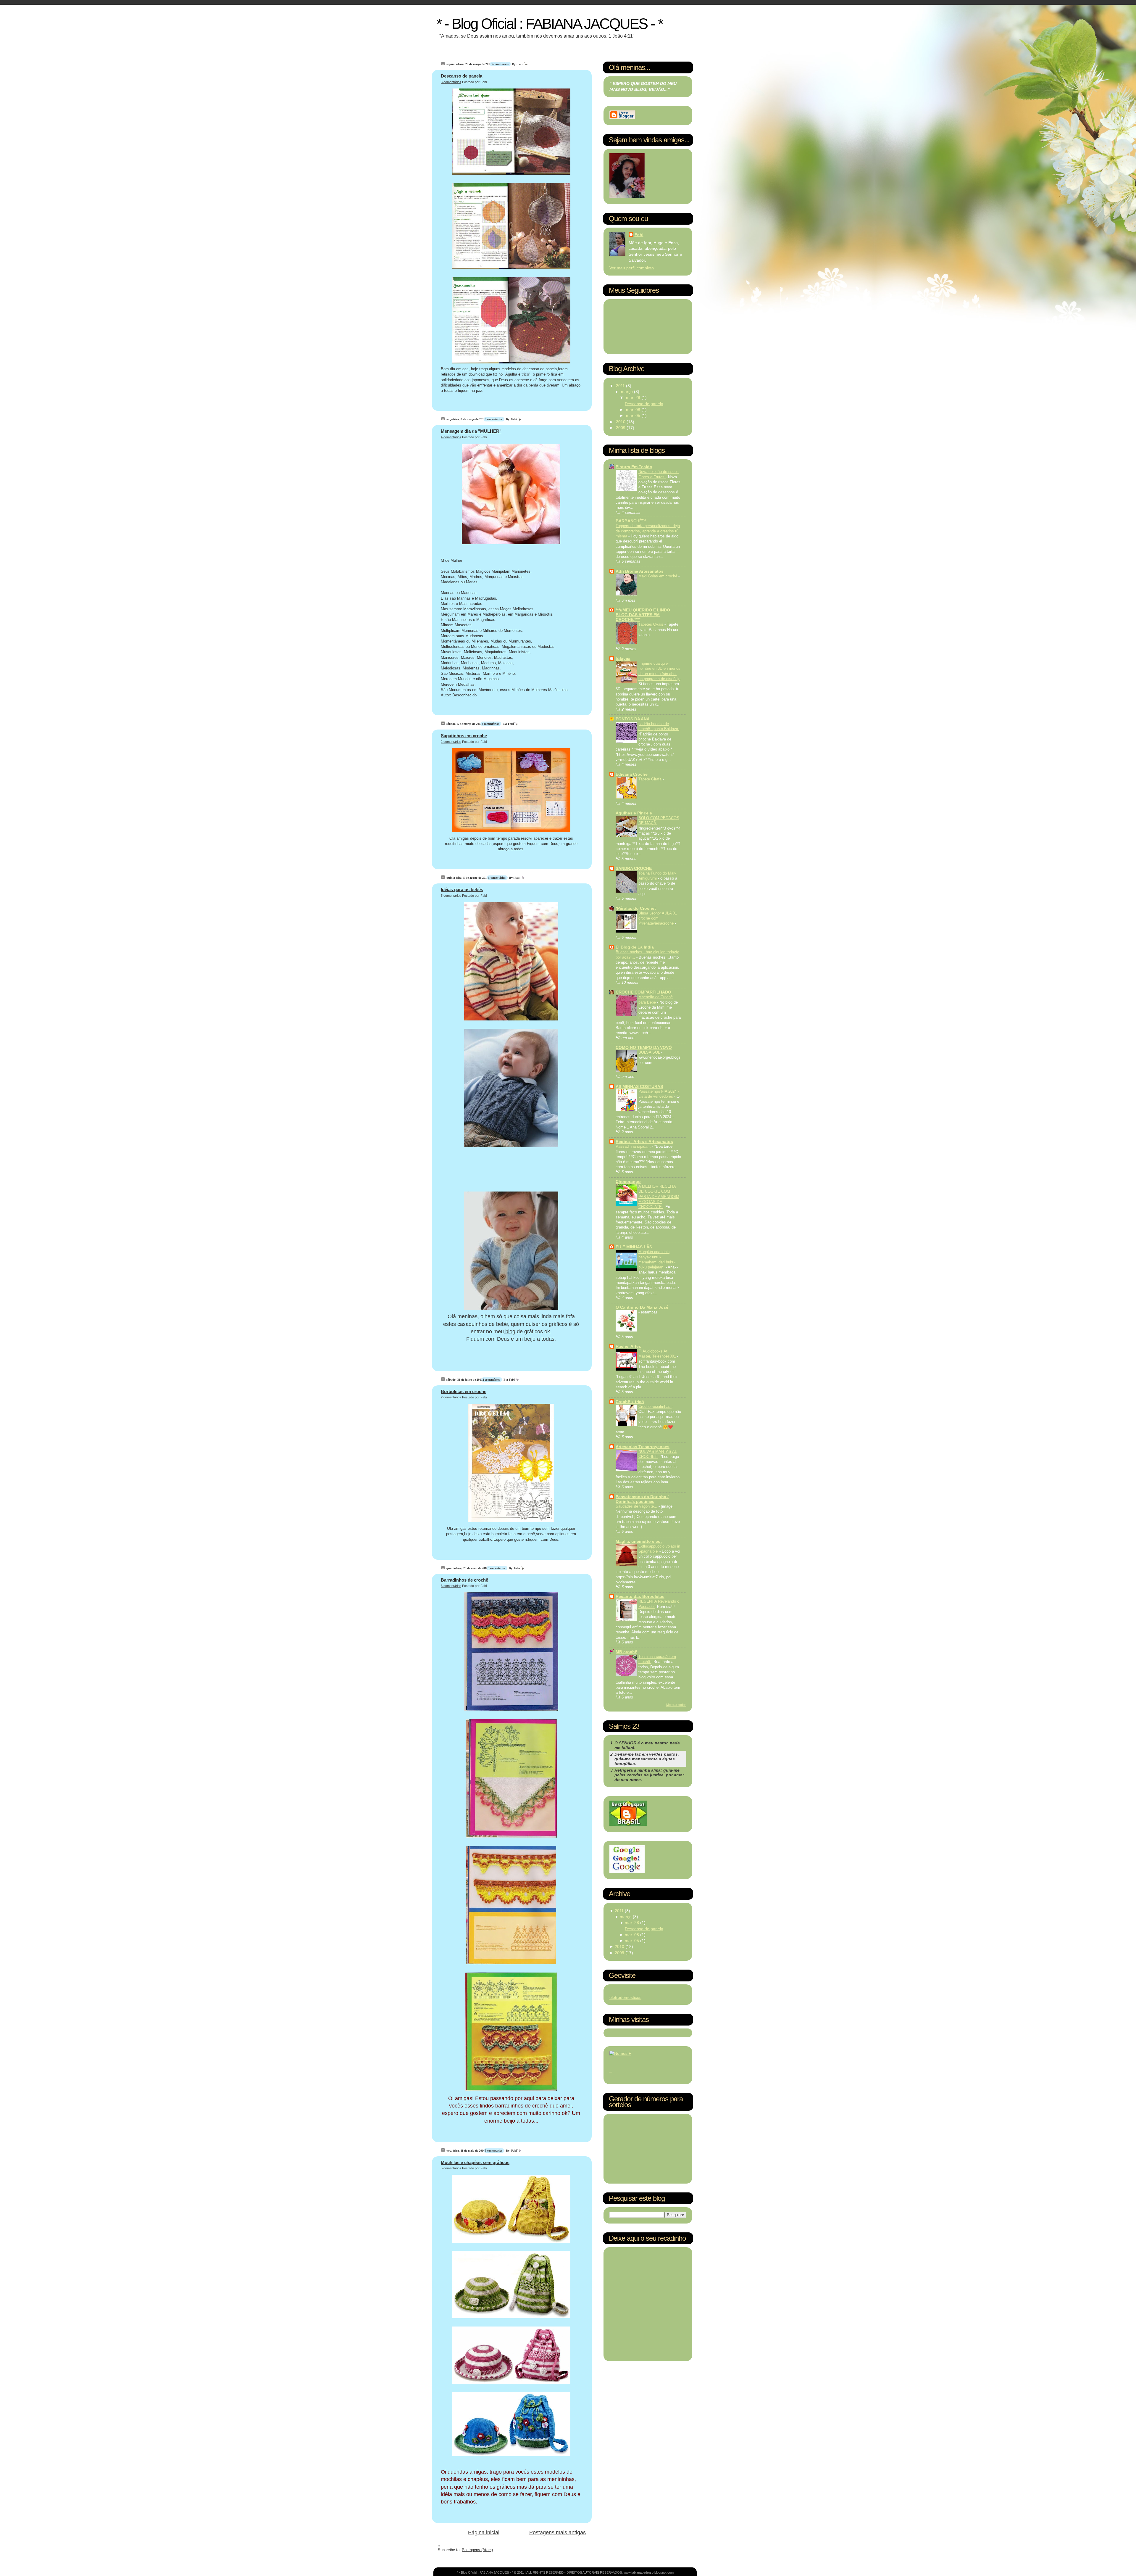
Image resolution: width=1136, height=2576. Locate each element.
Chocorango (628, 1181)
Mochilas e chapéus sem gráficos (475, 2162)
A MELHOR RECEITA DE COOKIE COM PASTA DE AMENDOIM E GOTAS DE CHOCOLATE (659, 1197)
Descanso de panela (461, 76)
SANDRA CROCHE (634, 868)
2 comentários (491, 724)
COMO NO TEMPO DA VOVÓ (644, 1047)
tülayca (623, 659)
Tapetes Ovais (651, 624)
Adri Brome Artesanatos (640, 571)
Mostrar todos (676, 1705)
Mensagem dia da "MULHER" (471, 431)
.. (611, 2071)
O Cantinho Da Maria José (642, 1307)
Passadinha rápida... (634, 1146)
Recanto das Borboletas (640, 1596)
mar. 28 (634, 397)
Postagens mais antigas (557, 2532)
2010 (621, 422)
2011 (621, 386)
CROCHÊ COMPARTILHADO (643, 992)
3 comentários (500, 64)
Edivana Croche (632, 774)
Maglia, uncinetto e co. (639, 1541)
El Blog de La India (635, 947)
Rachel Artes (628, 1346)
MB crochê (626, 1652)
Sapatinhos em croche (464, 736)
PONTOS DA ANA (633, 719)
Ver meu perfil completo (632, 268)
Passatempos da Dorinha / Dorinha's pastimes (642, 1499)
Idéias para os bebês (462, 889)
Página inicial (484, 2532)
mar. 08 (634, 410)
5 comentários (497, 878)
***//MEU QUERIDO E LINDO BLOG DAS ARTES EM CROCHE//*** (643, 615)
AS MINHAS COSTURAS (639, 1086)
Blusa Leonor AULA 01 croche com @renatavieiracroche (658, 918)
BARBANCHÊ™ (631, 521)
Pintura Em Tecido (634, 467)
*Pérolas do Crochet (636, 908)
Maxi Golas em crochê (658, 576)
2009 (621, 428)
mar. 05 (634, 416)
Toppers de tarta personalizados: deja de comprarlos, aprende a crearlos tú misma (648, 531)
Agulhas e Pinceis (634, 813)
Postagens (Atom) (477, 2550)
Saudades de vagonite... (637, 1506)
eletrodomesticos (625, 1997)
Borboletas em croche (464, 1391)
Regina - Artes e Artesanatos (644, 1142)
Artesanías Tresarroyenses (643, 1447)
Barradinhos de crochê (464, 1580)
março (627, 392)
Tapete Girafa (651, 779)
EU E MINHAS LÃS (634, 1247)
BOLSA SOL (650, 1052)
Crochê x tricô (630, 1402)
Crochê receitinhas (655, 1407)
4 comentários (494, 419)
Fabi (639, 235)
